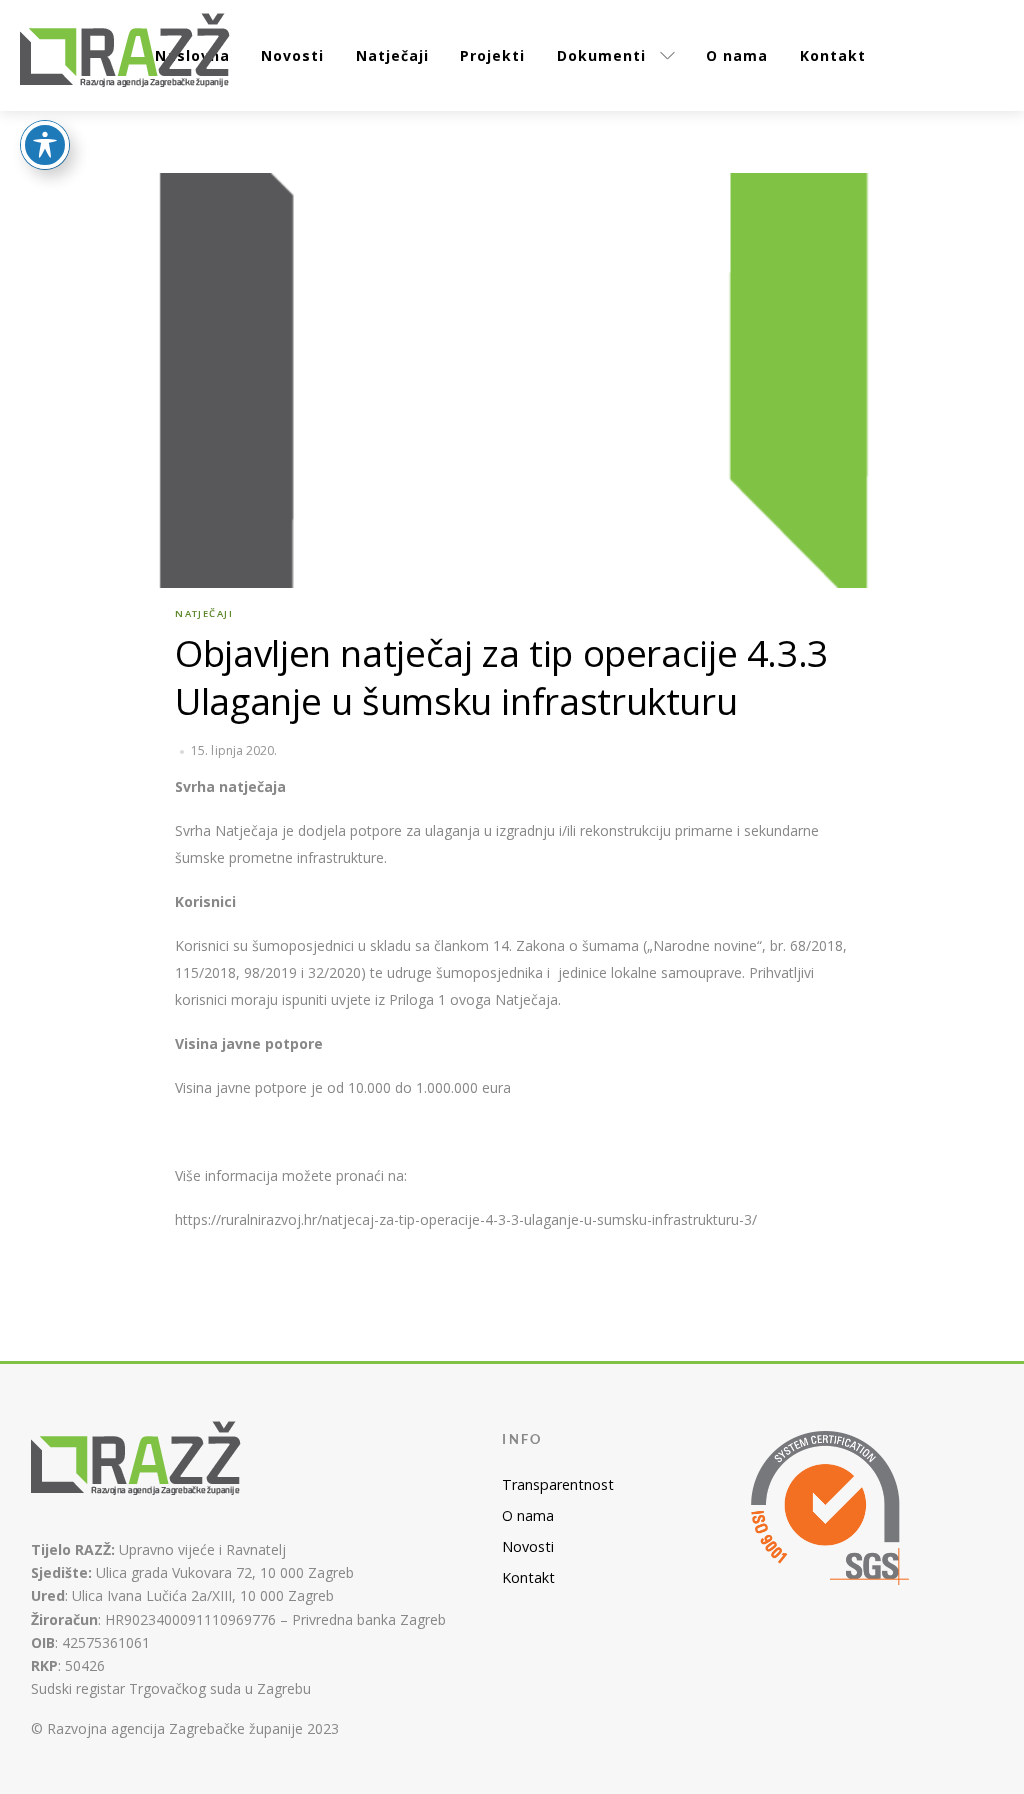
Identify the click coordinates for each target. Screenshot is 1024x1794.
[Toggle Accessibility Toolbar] (45, 145)
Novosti (292, 55)
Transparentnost (558, 1484)
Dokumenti (601, 55)
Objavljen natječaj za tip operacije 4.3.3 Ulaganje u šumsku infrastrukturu (501, 677)
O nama (737, 55)
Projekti (492, 55)
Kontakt (833, 55)
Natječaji (392, 55)
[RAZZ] (125, 52)
